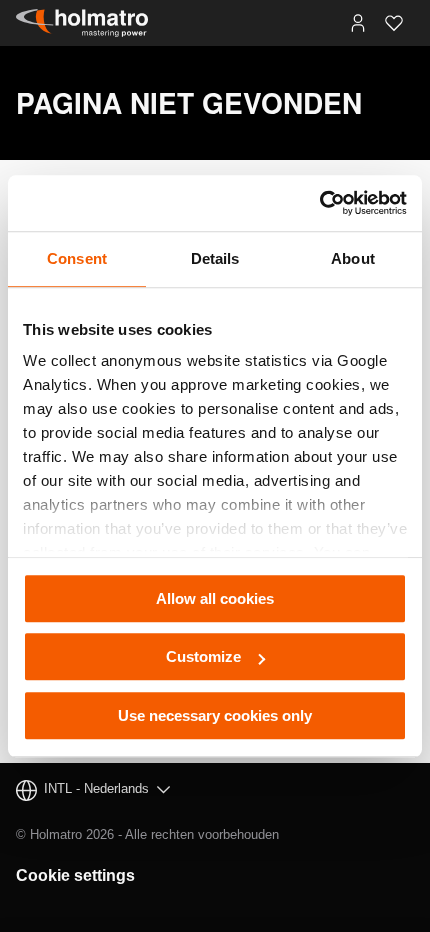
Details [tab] (215, 258)
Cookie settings (75, 875)
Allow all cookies (215, 598)
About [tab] (353, 258)
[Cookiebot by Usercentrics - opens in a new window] (319, 203)
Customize (203, 656)
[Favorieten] (394, 23)
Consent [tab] (77, 258)
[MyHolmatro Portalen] (358, 23)
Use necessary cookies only (215, 715)
